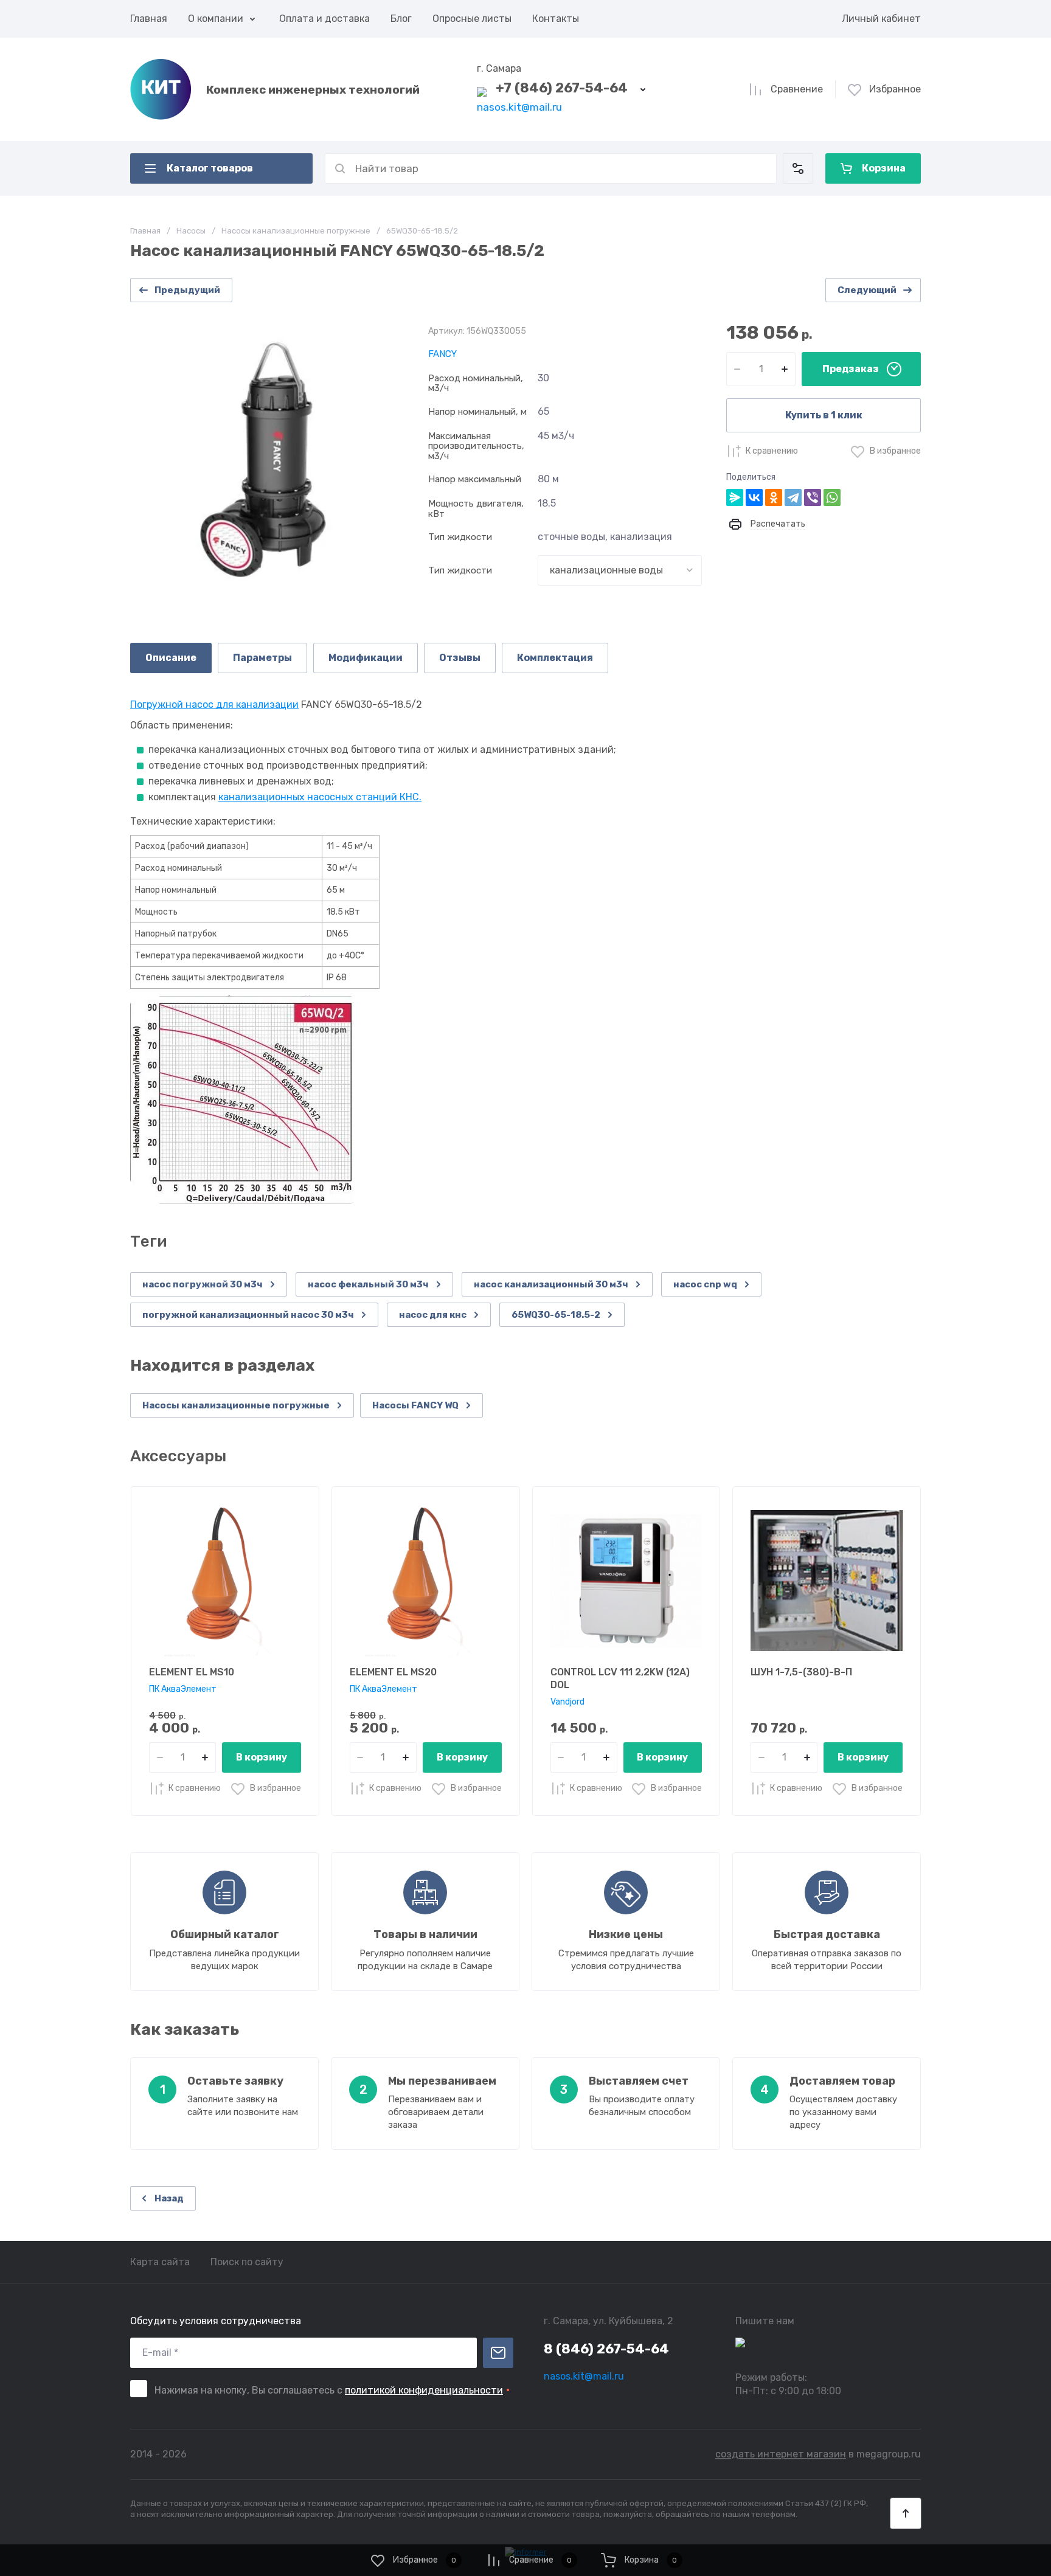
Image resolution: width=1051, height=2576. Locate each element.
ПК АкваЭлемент (183, 1689)
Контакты (556, 19)
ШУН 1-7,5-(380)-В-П (801, 1672)
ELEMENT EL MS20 (393, 1672)
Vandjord (567, 1702)
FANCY (442, 354)
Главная (149, 19)
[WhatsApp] (832, 497)
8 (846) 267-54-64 (606, 2349)
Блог (401, 19)
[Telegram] (793, 497)
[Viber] (813, 497)
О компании (216, 19)
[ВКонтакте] (754, 497)
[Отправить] (498, 2353)
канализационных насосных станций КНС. (320, 797)
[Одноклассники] (774, 497)
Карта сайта (160, 2262)
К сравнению (772, 451)
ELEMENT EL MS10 (192, 1672)
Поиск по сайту (247, 2262)
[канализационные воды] (620, 570)
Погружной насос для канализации (214, 705)
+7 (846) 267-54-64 (562, 88)
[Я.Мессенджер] (735, 497)
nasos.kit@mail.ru (519, 107)
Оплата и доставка (324, 19)
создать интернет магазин (781, 2454)
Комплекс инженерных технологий (313, 90)
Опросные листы (472, 19)
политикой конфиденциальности (424, 2390)
